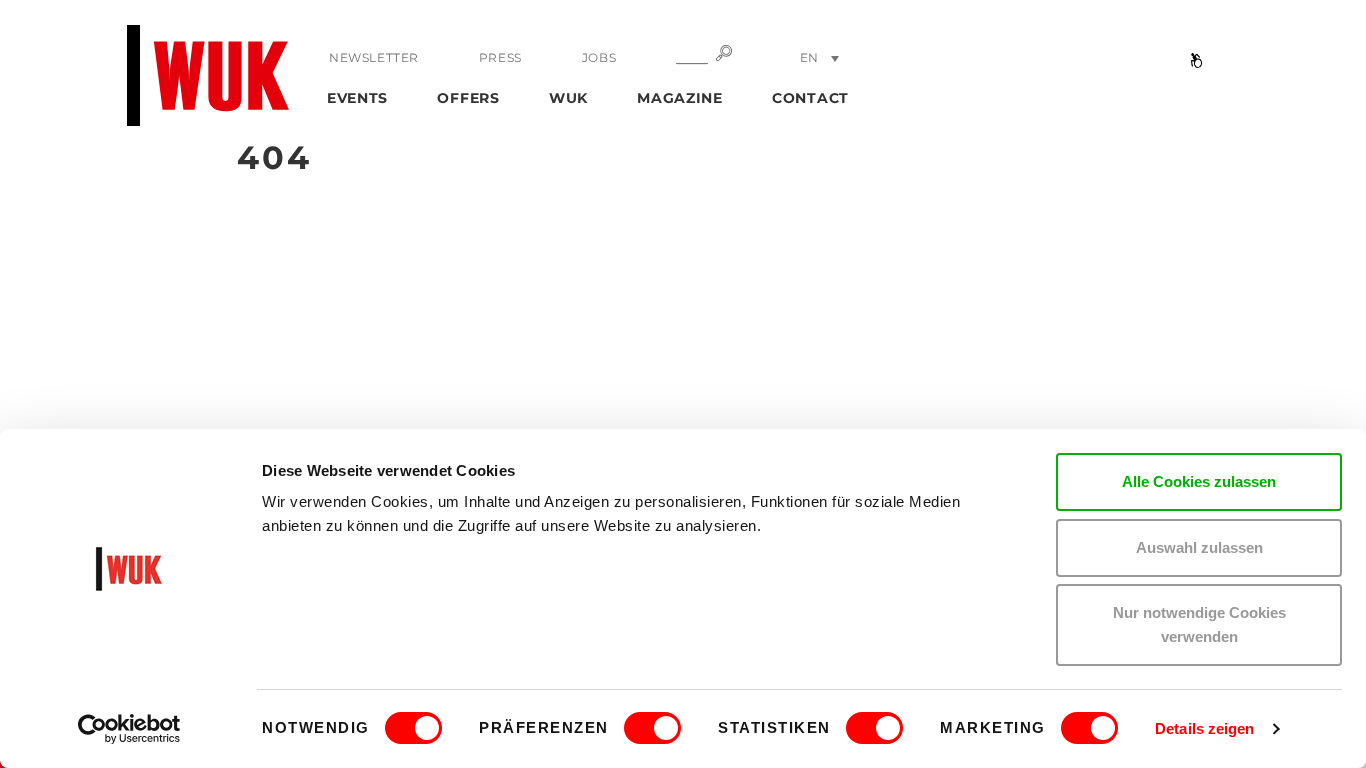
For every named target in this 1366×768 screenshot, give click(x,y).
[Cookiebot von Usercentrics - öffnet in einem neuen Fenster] (129, 729)
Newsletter (374, 57)
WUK (568, 98)
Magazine (680, 98)
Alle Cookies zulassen (1199, 481)
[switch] (652, 728)
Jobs (599, 57)
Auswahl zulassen (1199, 547)
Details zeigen (1204, 728)
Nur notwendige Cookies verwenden (1199, 624)
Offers (468, 98)
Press (500, 57)
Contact (810, 98)
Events (357, 98)
